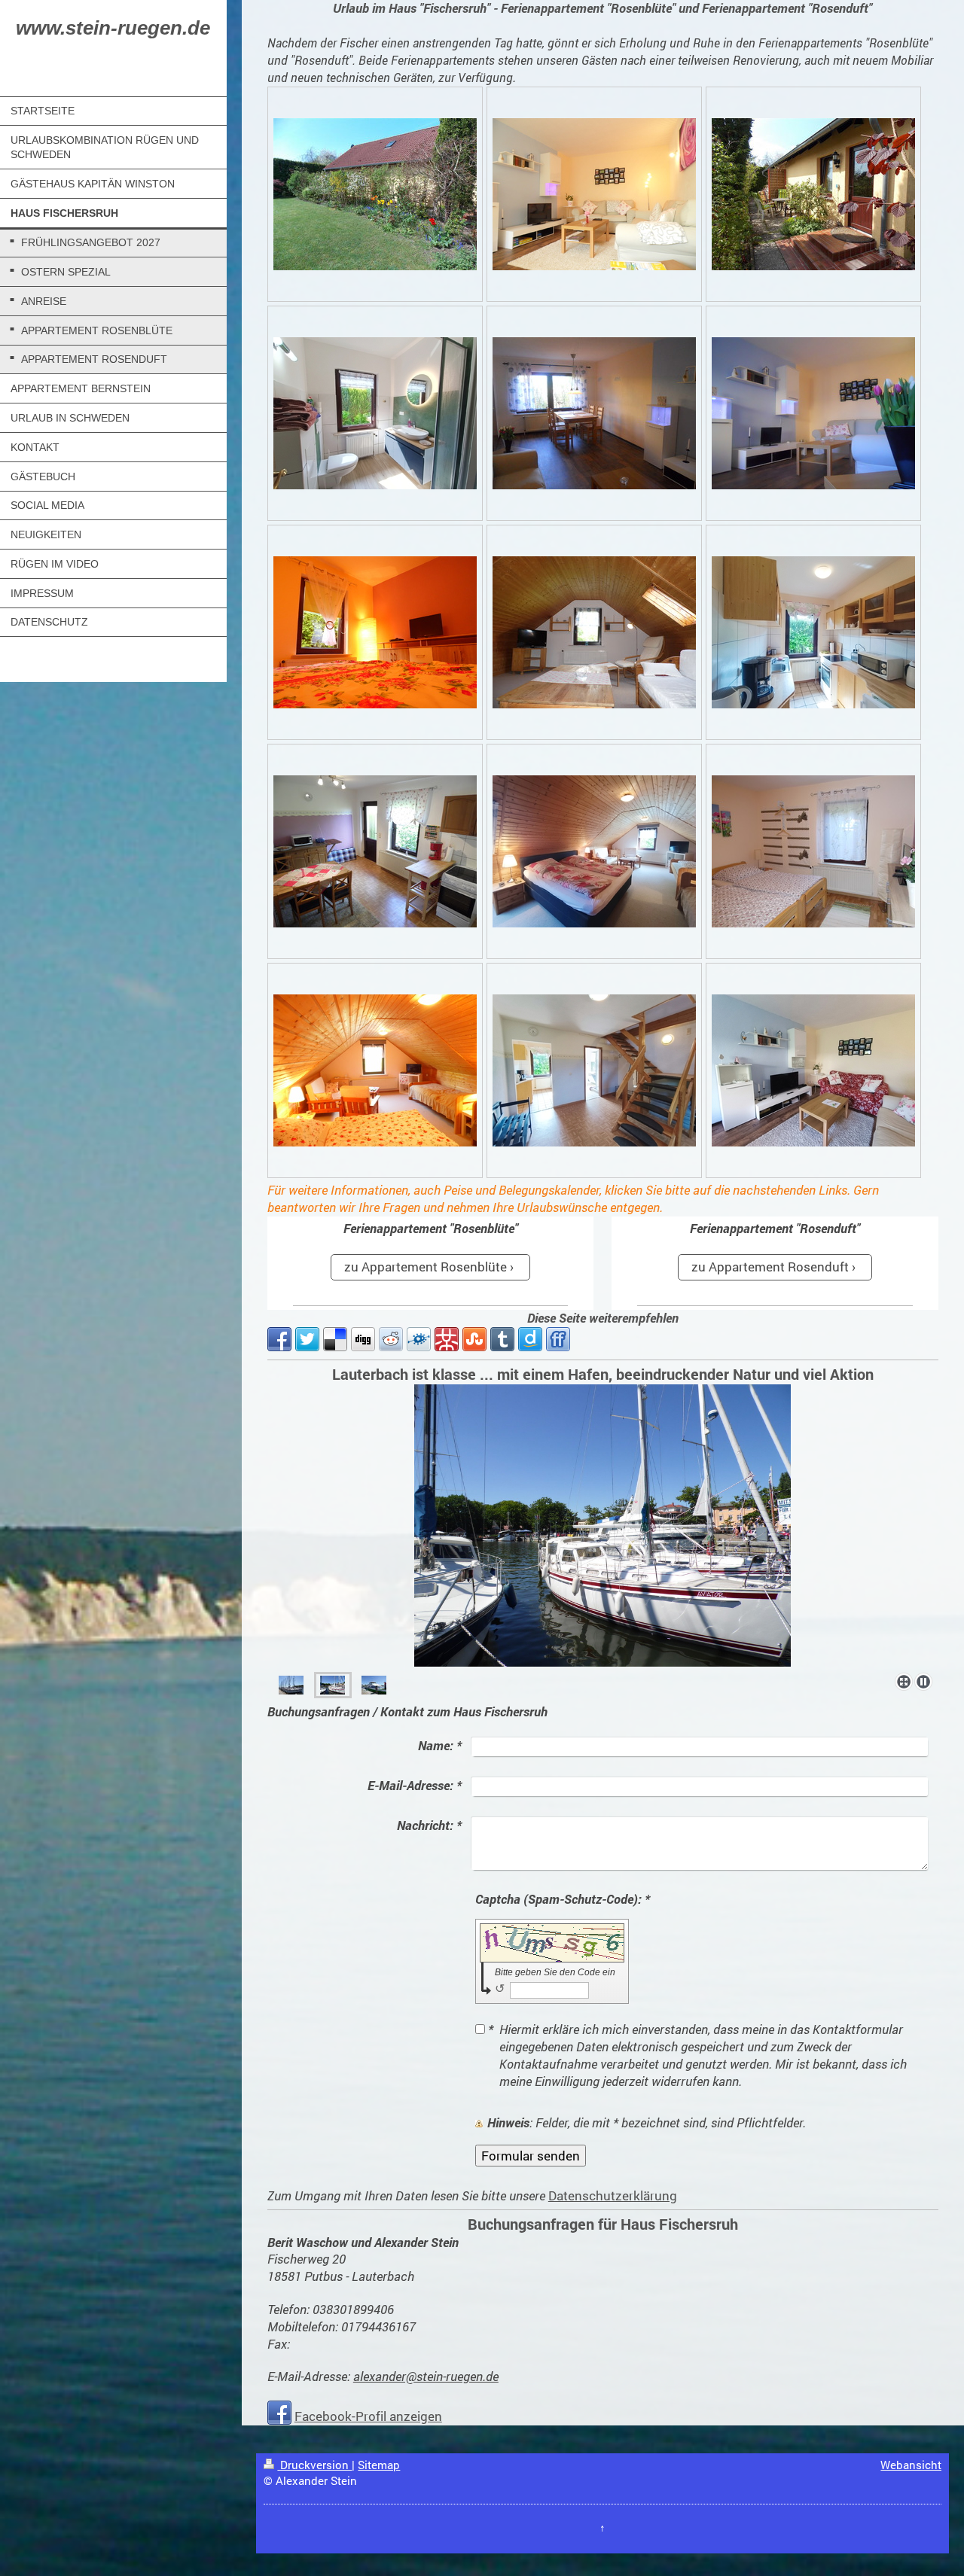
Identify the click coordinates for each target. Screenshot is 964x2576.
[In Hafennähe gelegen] (291, 1685)
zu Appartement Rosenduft (770, 1267)
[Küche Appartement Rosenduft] (375, 851)
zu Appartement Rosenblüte (426, 1267)
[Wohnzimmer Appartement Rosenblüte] (594, 194)
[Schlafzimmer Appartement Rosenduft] (375, 632)
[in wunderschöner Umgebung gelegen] (603, 1526)
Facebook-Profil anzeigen (368, 2416)
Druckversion (314, 2465)
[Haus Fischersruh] (375, 194)
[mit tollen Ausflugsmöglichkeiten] (333, 1685)
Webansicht (911, 2465)
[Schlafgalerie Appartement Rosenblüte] (594, 851)
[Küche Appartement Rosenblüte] (813, 632)
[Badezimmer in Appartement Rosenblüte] (375, 413)
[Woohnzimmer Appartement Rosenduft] (594, 632)
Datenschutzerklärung (613, 2195)
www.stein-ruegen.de (113, 28)
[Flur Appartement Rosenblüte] (594, 1070)
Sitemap (379, 2465)
